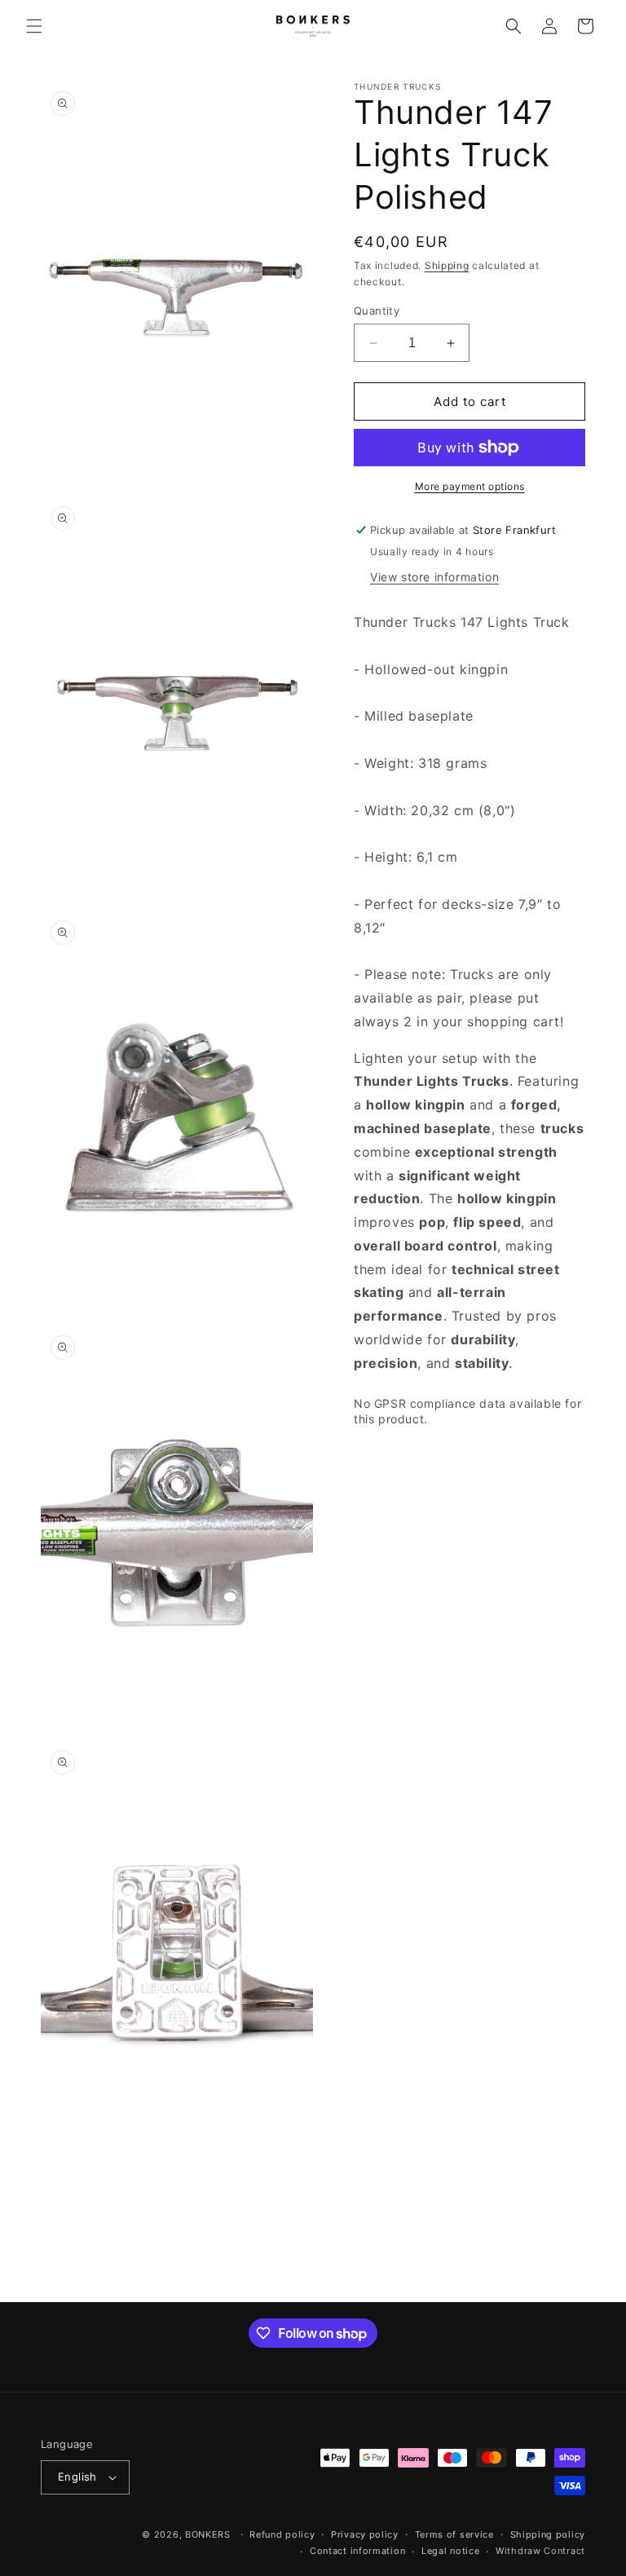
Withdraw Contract (540, 2551)
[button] (34, 26)
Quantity (377, 311)
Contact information (357, 2551)
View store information (434, 577)
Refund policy (282, 2534)
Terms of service (454, 2534)
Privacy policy (365, 2534)
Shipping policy (548, 2534)
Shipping (447, 265)
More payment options (470, 486)
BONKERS (208, 2534)
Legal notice (450, 2551)
